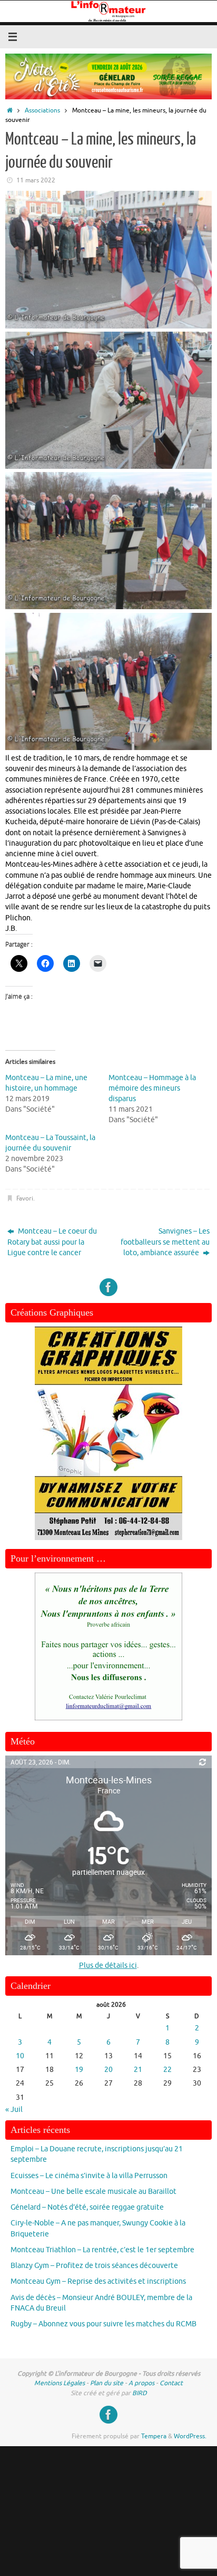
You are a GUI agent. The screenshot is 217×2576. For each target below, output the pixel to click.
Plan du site (107, 2383)
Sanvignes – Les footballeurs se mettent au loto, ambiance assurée (165, 1242)
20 (108, 2070)
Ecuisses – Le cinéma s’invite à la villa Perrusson (89, 2176)
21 (138, 2070)
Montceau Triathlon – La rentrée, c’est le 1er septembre (102, 2250)
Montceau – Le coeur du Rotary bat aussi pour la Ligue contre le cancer (52, 1242)
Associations (42, 110)
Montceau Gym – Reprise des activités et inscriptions (98, 2281)
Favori (25, 1198)
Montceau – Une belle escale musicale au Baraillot (93, 2192)
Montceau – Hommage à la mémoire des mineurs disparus (152, 1088)
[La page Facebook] (108, 1287)
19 (79, 2070)
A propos (141, 2383)
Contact (171, 2383)
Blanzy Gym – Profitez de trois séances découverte (94, 2266)
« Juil (14, 2110)
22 (167, 2070)
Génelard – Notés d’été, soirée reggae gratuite (87, 2207)
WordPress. (190, 2436)
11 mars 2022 (36, 180)
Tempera (154, 2436)
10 (20, 2056)
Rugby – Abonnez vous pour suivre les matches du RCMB (103, 2324)
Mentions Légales (60, 2383)
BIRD (140, 2393)
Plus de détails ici (108, 1966)
